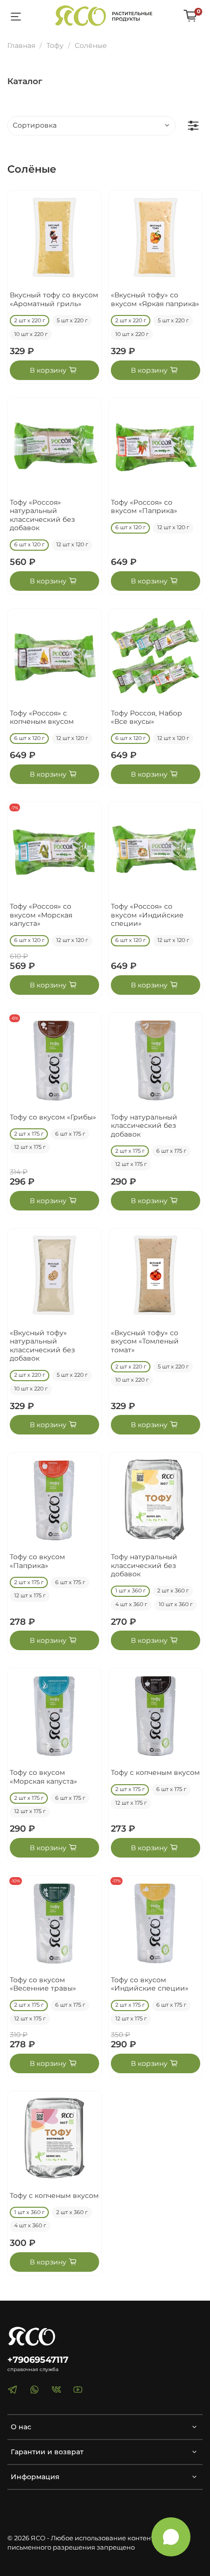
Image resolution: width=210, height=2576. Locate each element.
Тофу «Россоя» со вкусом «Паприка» (144, 507)
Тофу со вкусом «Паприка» (37, 1561)
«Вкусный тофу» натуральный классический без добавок (42, 1346)
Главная (21, 45)
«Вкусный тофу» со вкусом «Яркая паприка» (155, 299)
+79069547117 (38, 2360)
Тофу (55, 45)
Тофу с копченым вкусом (155, 1772)
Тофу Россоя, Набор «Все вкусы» (147, 717)
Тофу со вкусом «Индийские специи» (150, 1984)
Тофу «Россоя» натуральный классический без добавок (42, 515)
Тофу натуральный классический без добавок (144, 1126)
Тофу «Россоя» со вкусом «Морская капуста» (41, 915)
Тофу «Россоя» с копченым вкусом (42, 717)
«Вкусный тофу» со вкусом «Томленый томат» (145, 1341)
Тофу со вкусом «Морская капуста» (43, 1777)
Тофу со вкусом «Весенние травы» (43, 1984)
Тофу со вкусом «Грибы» (53, 1117)
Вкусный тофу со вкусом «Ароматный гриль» (54, 299)
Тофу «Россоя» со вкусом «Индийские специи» (147, 915)
